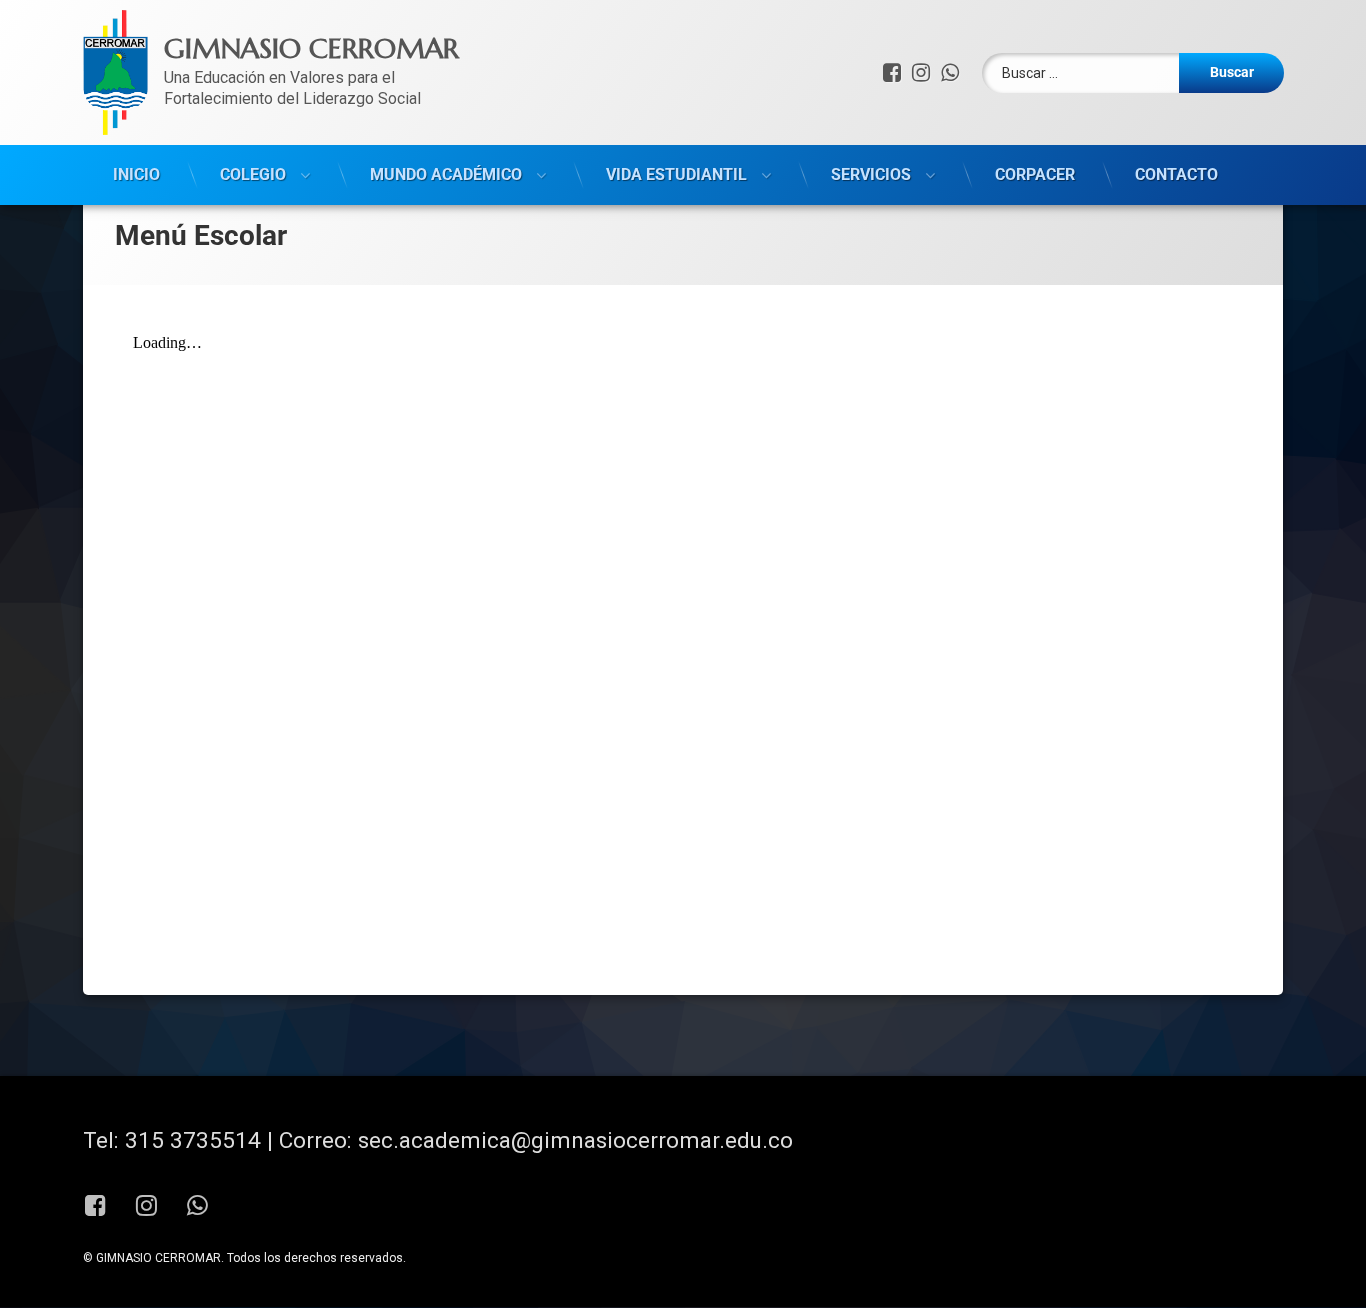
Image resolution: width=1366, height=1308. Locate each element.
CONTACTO (1176, 174)
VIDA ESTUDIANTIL (676, 174)
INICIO (136, 174)
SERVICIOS (871, 174)
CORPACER (1035, 174)
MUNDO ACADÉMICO (446, 174)
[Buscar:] (1133, 73)
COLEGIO (253, 174)
